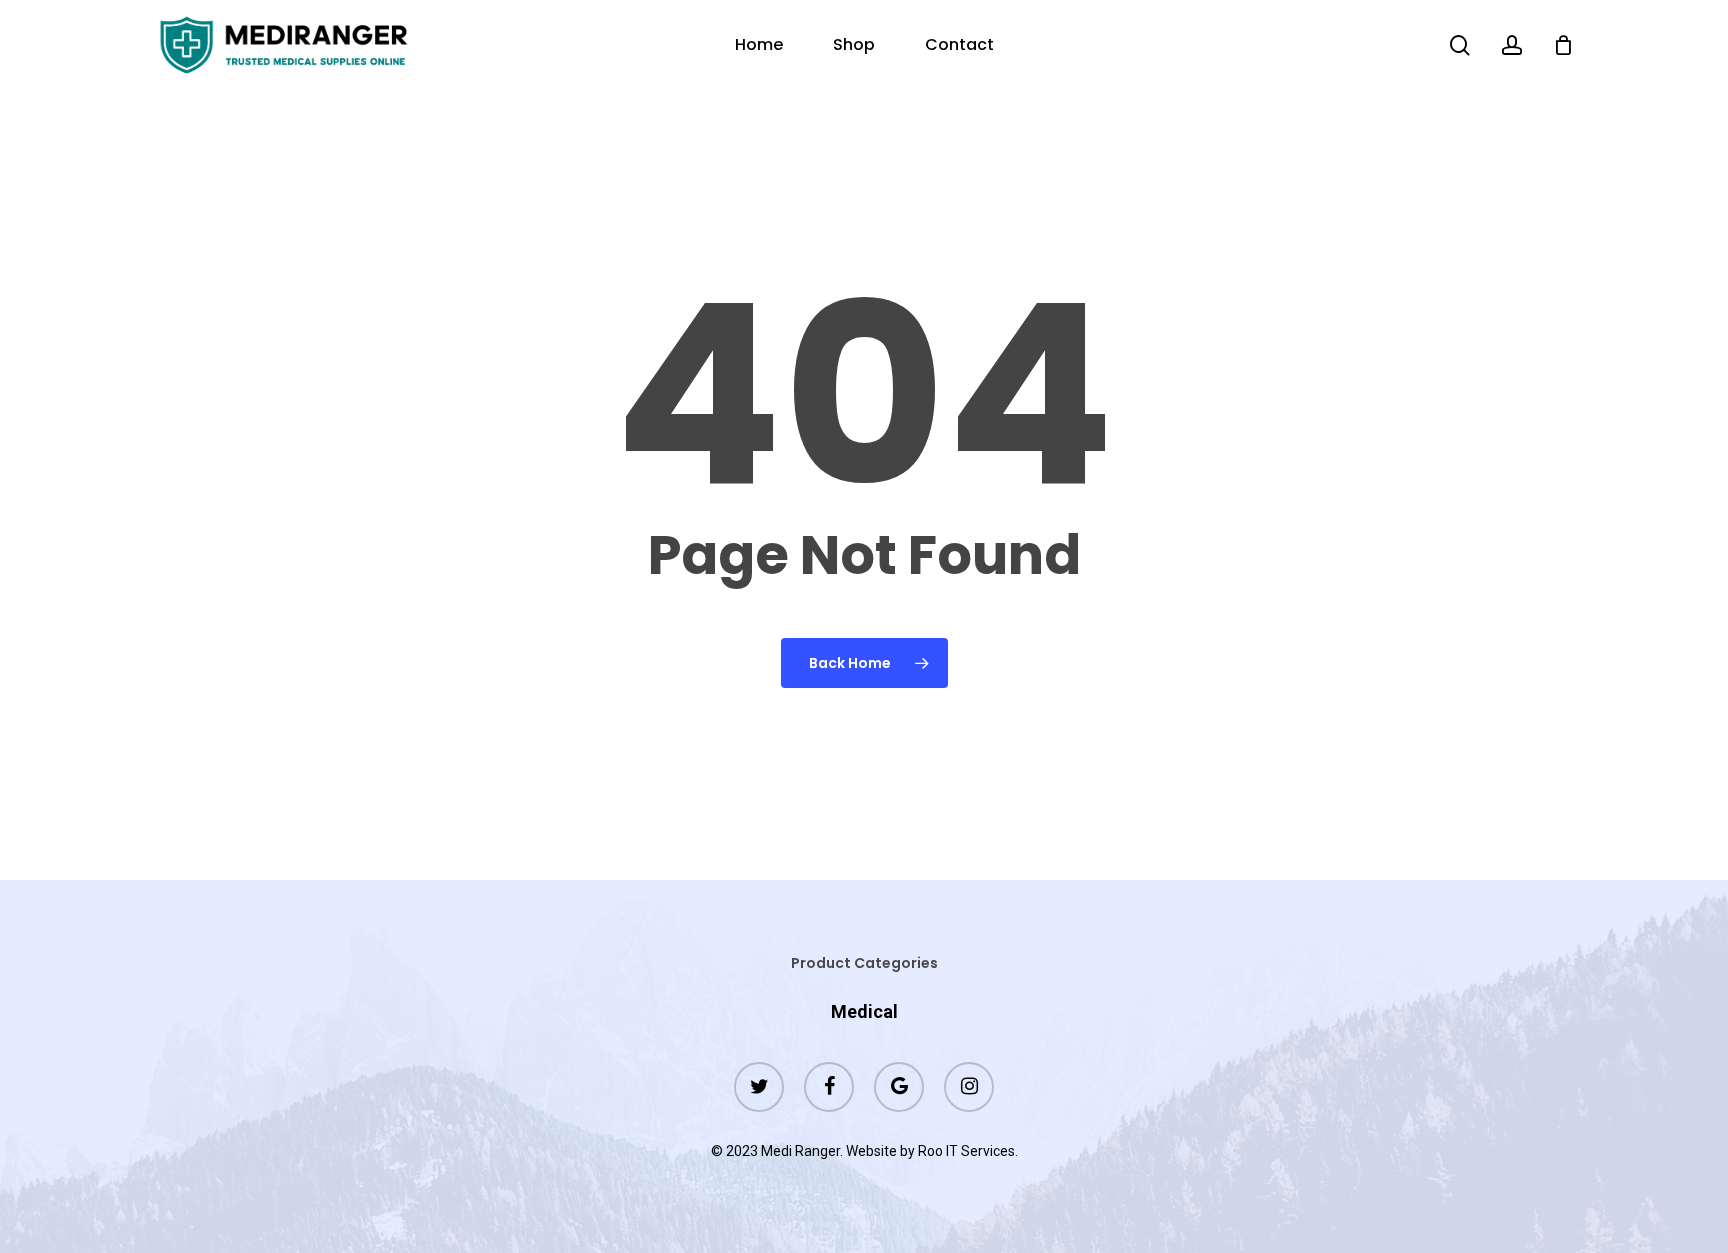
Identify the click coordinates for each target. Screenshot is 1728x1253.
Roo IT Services (966, 1151)
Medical (864, 1011)
